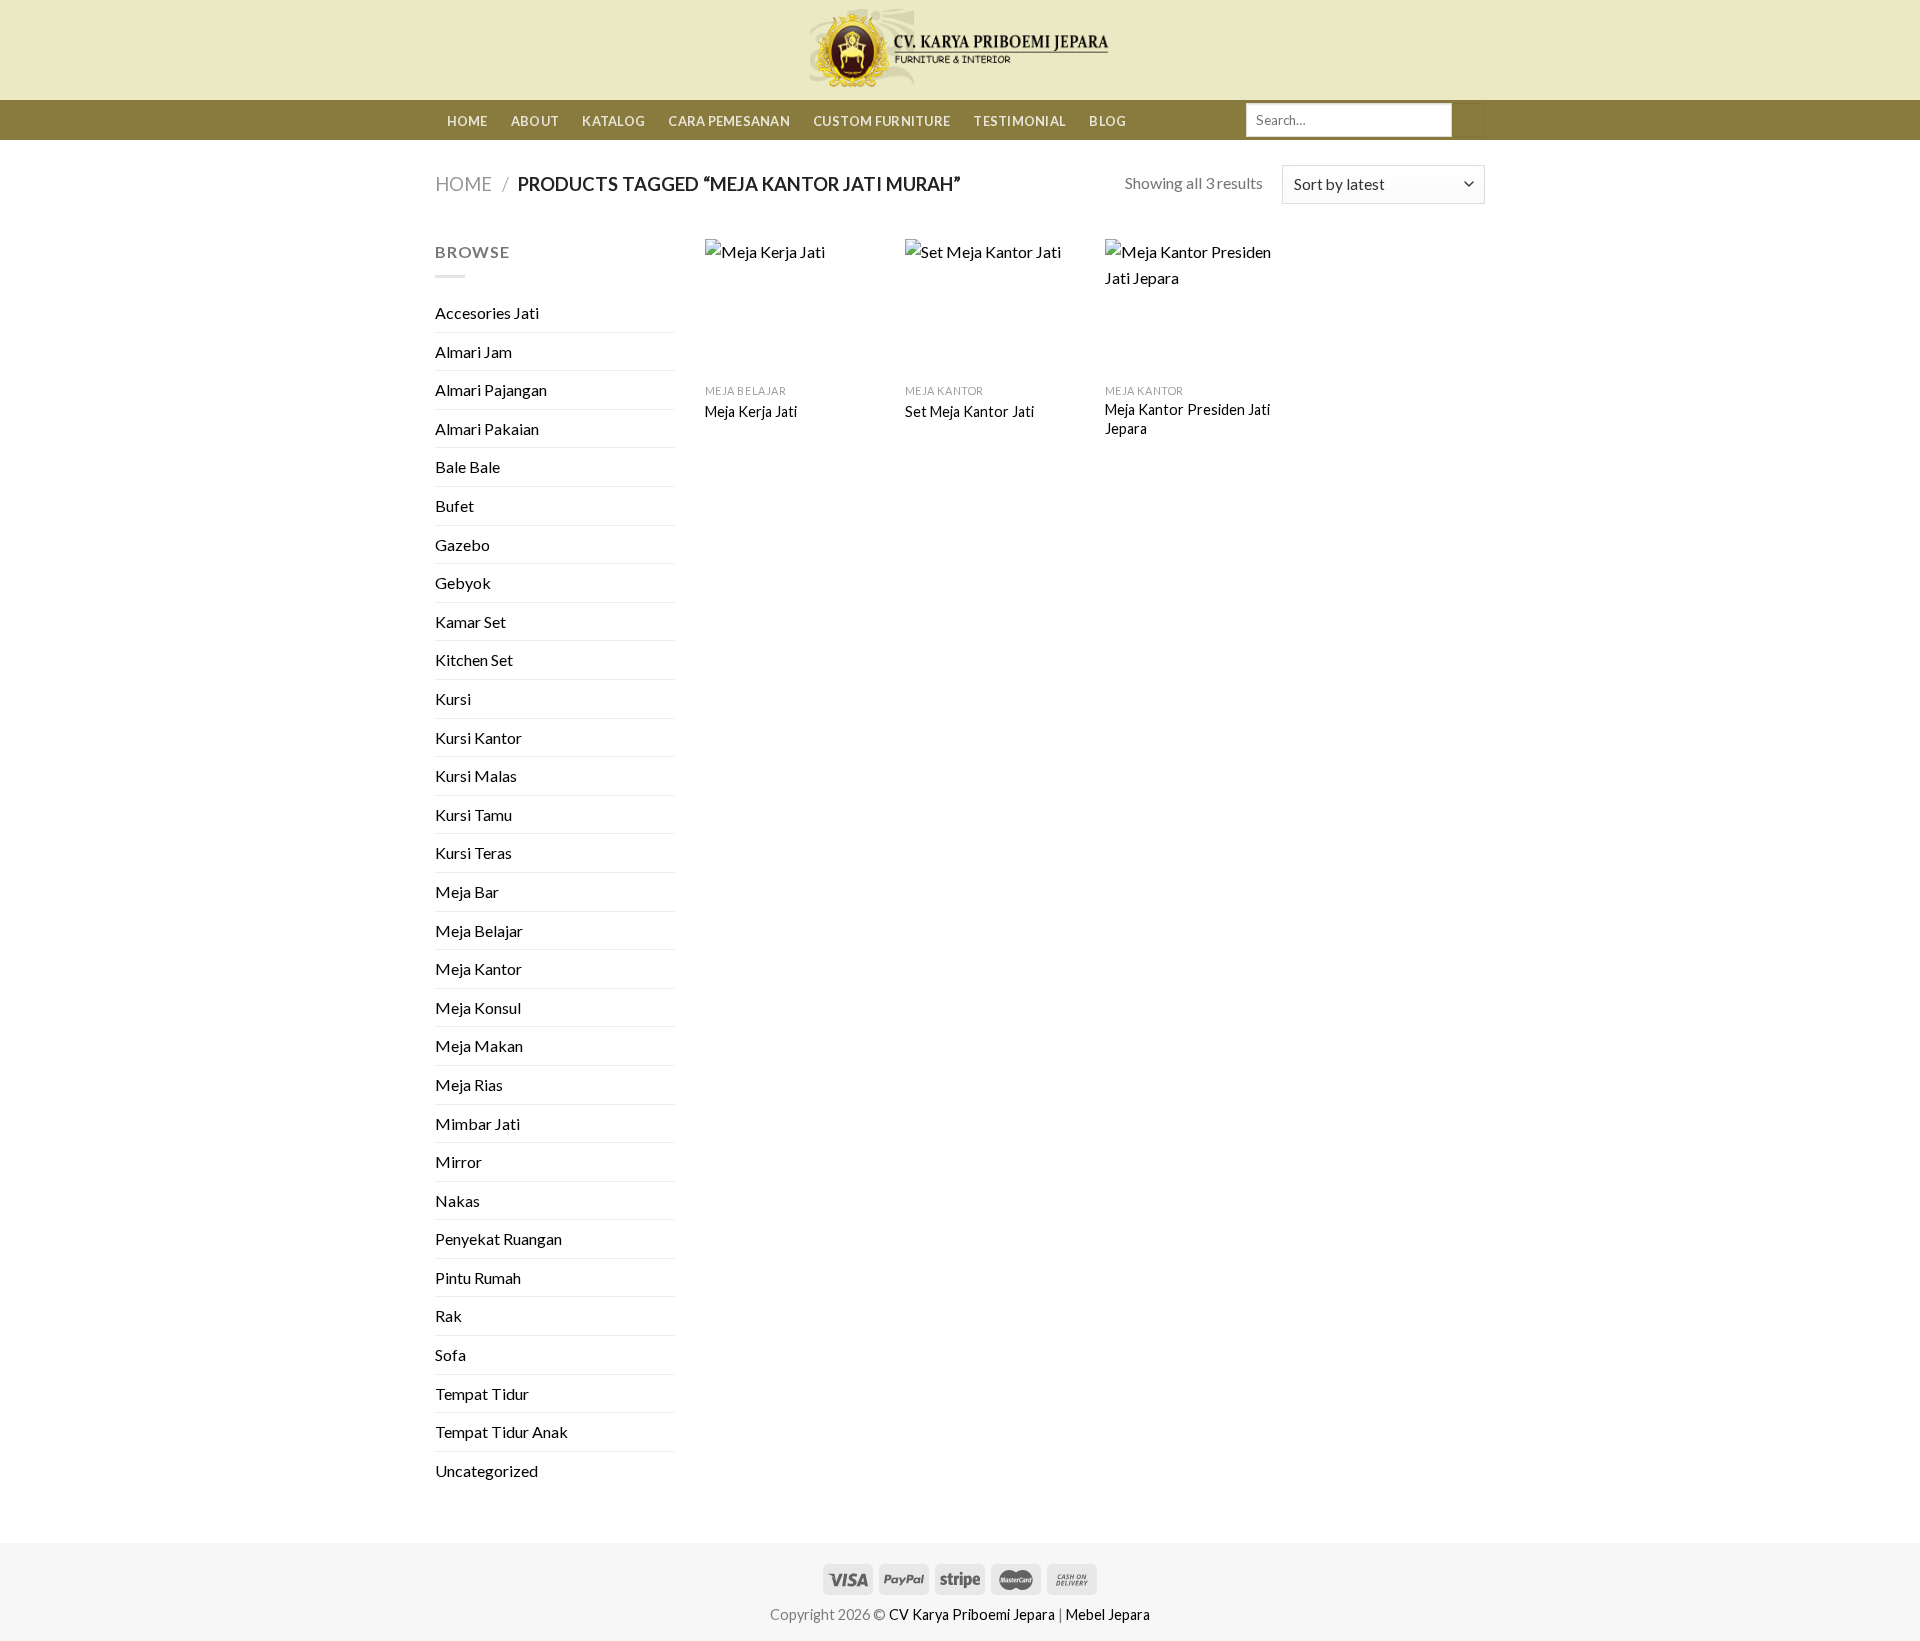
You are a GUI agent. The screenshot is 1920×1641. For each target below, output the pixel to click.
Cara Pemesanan (729, 121)
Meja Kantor (478, 968)
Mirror (458, 1161)
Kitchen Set (474, 659)
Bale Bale (467, 466)
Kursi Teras (473, 852)
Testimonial (1019, 121)
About (535, 121)
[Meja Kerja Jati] (795, 306)
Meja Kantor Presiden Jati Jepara (1187, 419)
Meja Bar (467, 891)
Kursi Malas (476, 775)
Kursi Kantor (478, 737)
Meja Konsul (478, 1007)
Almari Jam (473, 351)
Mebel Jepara (1108, 1614)
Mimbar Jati (477, 1123)
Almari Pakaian (487, 428)
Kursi (453, 698)
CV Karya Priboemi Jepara (972, 1614)
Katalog (613, 121)
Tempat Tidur (482, 1393)
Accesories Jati (487, 312)
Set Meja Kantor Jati (969, 411)
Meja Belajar (479, 930)
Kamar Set (470, 621)
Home (467, 121)
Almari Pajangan (491, 389)
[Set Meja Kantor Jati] (995, 306)
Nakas (457, 1200)
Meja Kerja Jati (751, 411)
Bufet (454, 505)
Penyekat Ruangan (498, 1238)
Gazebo (462, 544)
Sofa (450, 1354)
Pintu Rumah (478, 1277)
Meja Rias (469, 1084)
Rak (448, 1315)
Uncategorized (486, 1470)
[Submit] (1468, 120)
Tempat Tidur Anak (501, 1431)
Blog (1107, 121)
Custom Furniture (881, 121)
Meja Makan (479, 1045)
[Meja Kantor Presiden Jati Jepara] (1195, 306)
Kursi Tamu (473, 814)
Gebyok (463, 582)
